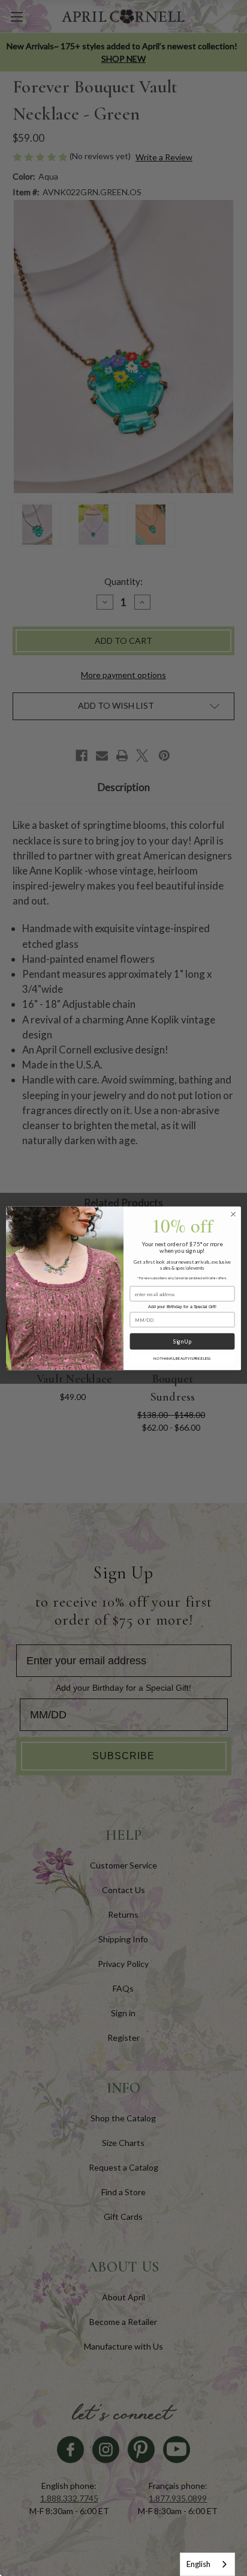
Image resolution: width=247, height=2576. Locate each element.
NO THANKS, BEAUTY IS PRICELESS (182, 1358)
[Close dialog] (233, 1214)
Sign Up (182, 1341)
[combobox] (207, 2564)
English (198, 2564)
